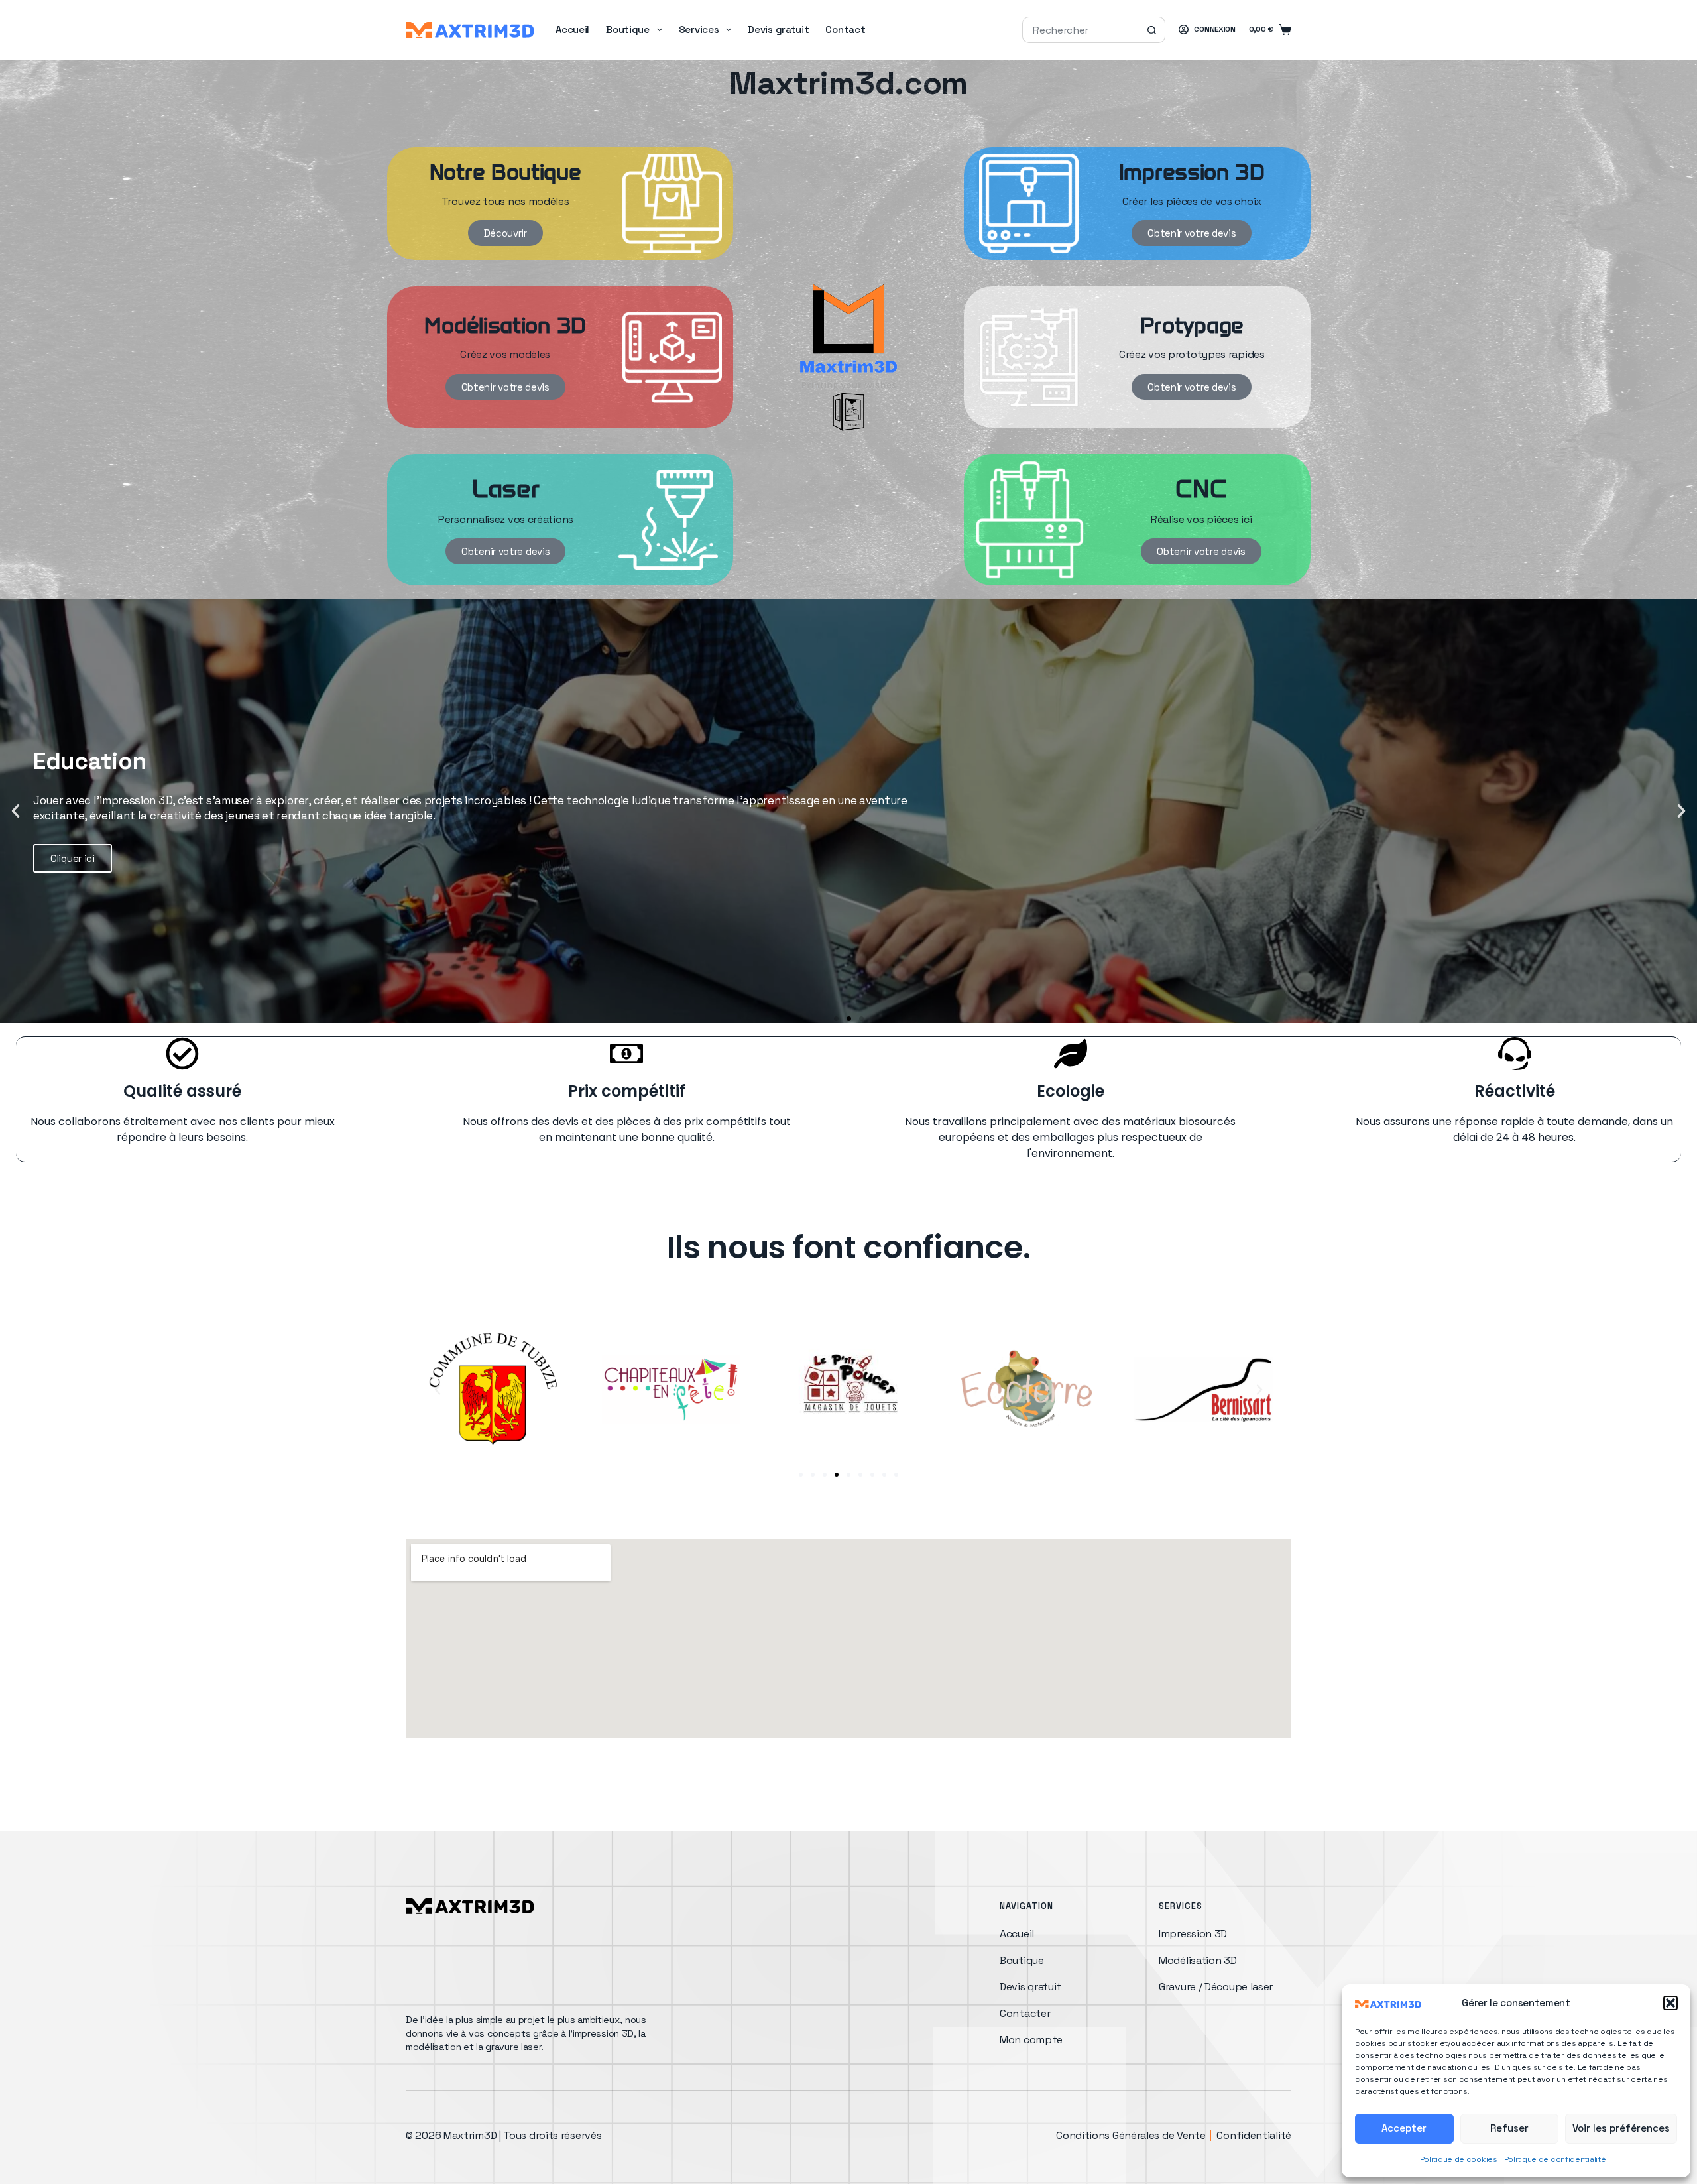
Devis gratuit (778, 30)
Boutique (628, 30)
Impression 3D (1193, 1934)
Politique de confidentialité (1555, 2159)
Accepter (1404, 2128)
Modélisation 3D (1198, 1960)
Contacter (1025, 2013)
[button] (1670, 2003)
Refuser (1509, 2128)
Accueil (572, 30)
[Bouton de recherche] (1152, 30)
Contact (845, 30)
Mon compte (1031, 2040)
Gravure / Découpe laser (1216, 1987)
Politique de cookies (1459, 2159)
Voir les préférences (1621, 2128)
